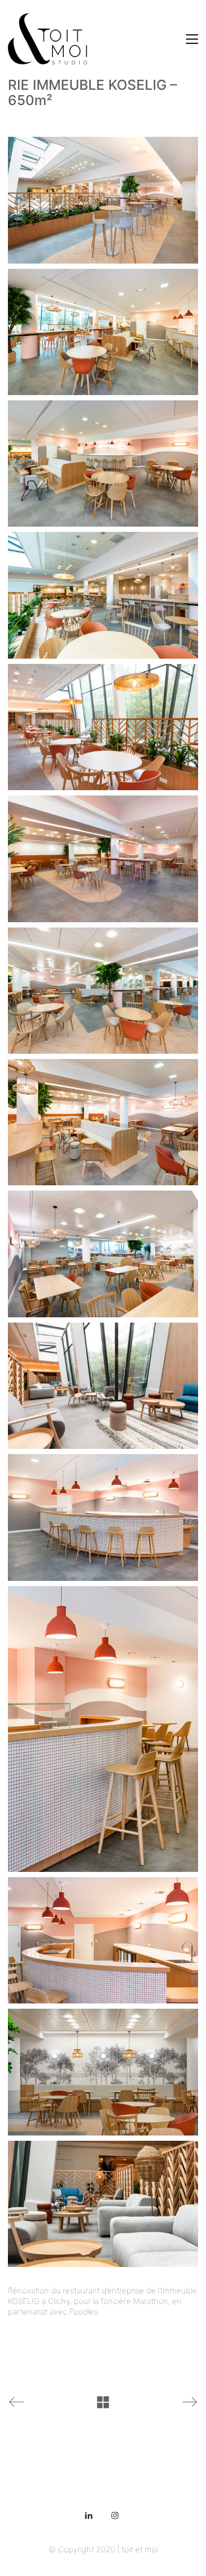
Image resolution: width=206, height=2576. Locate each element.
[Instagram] (115, 2515)
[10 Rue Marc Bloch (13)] (103, 1122)
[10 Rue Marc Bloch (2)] (103, 200)
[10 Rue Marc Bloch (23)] (103, 1940)
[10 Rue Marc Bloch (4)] (103, 332)
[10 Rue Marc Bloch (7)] (103, 595)
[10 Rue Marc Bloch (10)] (103, 727)
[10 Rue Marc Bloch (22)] (103, 1729)
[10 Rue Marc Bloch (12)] (103, 991)
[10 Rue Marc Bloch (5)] (103, 463)
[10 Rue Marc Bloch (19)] (103, 1517)
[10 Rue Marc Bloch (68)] (103, 2204)
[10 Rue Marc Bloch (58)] (103, 2072)
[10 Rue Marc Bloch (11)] (103, 859)
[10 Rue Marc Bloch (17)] (103, 1386)
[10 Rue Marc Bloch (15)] (103, 1254)
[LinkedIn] (89, 2515)
